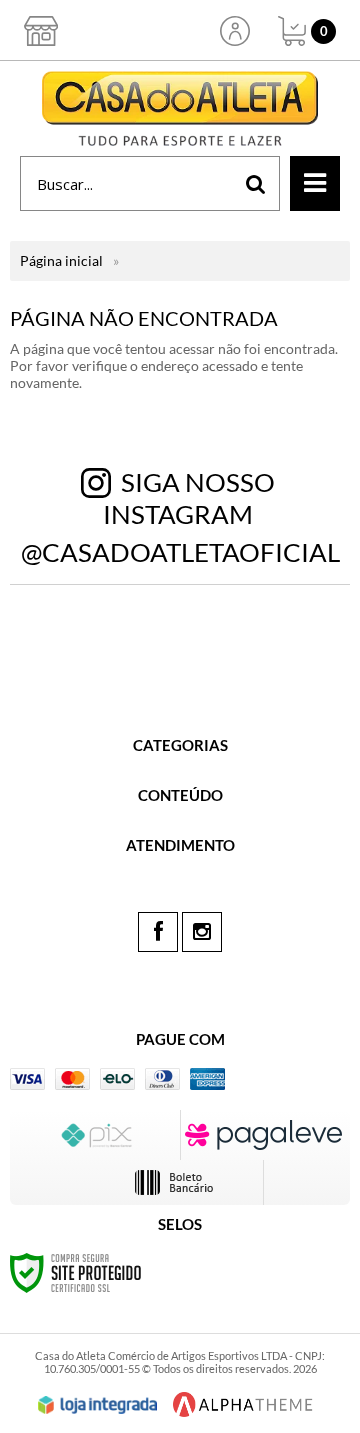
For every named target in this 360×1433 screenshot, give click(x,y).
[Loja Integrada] (98, 1405)
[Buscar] (256, 183)
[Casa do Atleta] (180, 108)
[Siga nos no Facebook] (158, 932)
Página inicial (61, 260)
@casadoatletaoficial (180, 552)
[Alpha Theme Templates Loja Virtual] (243, 1404)
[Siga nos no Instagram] (202, 932)
